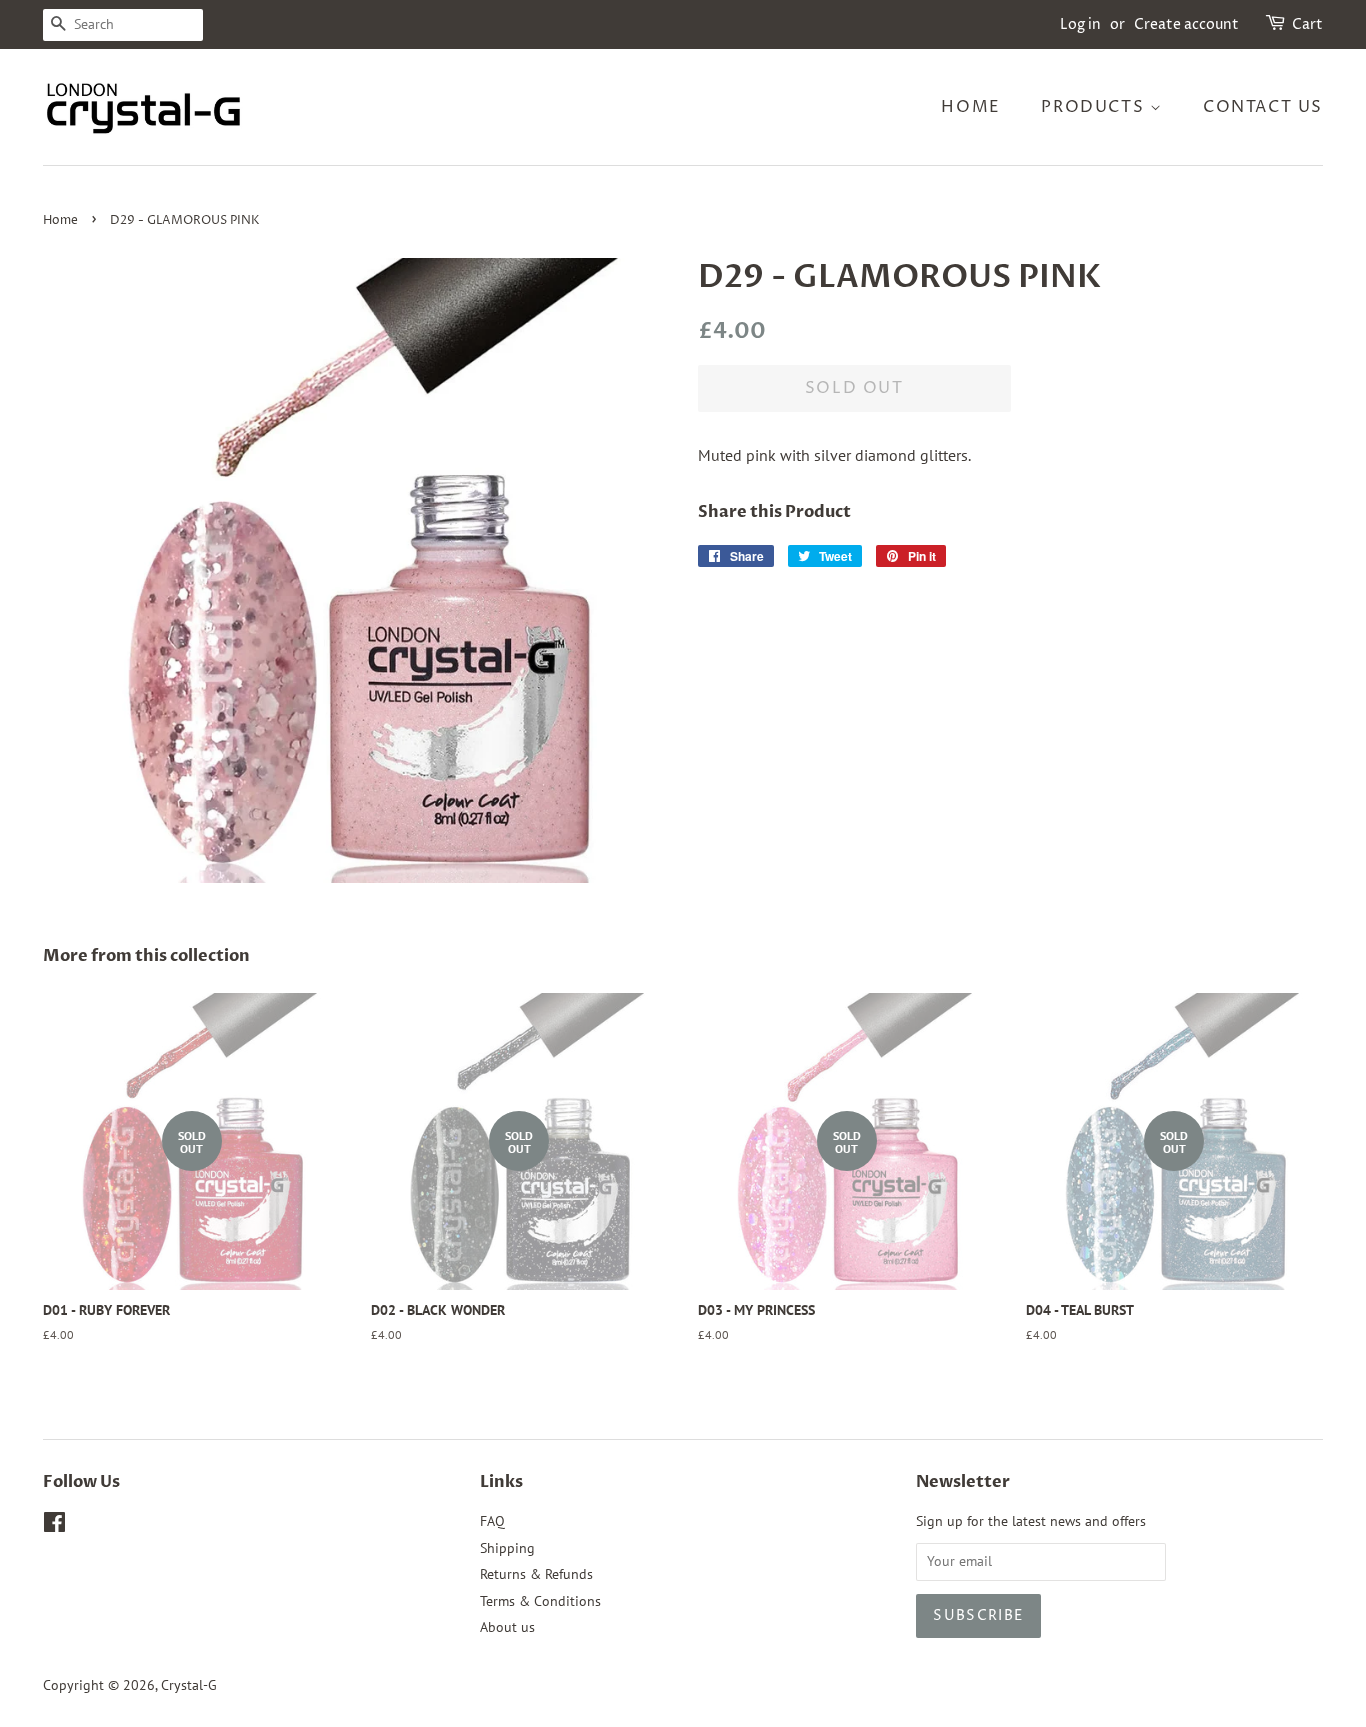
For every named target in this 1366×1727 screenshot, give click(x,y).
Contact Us (1263, 107)
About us (507, 1627)
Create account (1186, 24)
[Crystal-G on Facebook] (54, 1526)
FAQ (492, 1521)
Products (1095, 107)
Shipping (507, 1548)
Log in (1080, 24)
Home (970, 107)
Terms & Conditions (540, 1601)
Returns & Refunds (536, 1574)
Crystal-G (189, 1685)
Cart (1307, 24)
